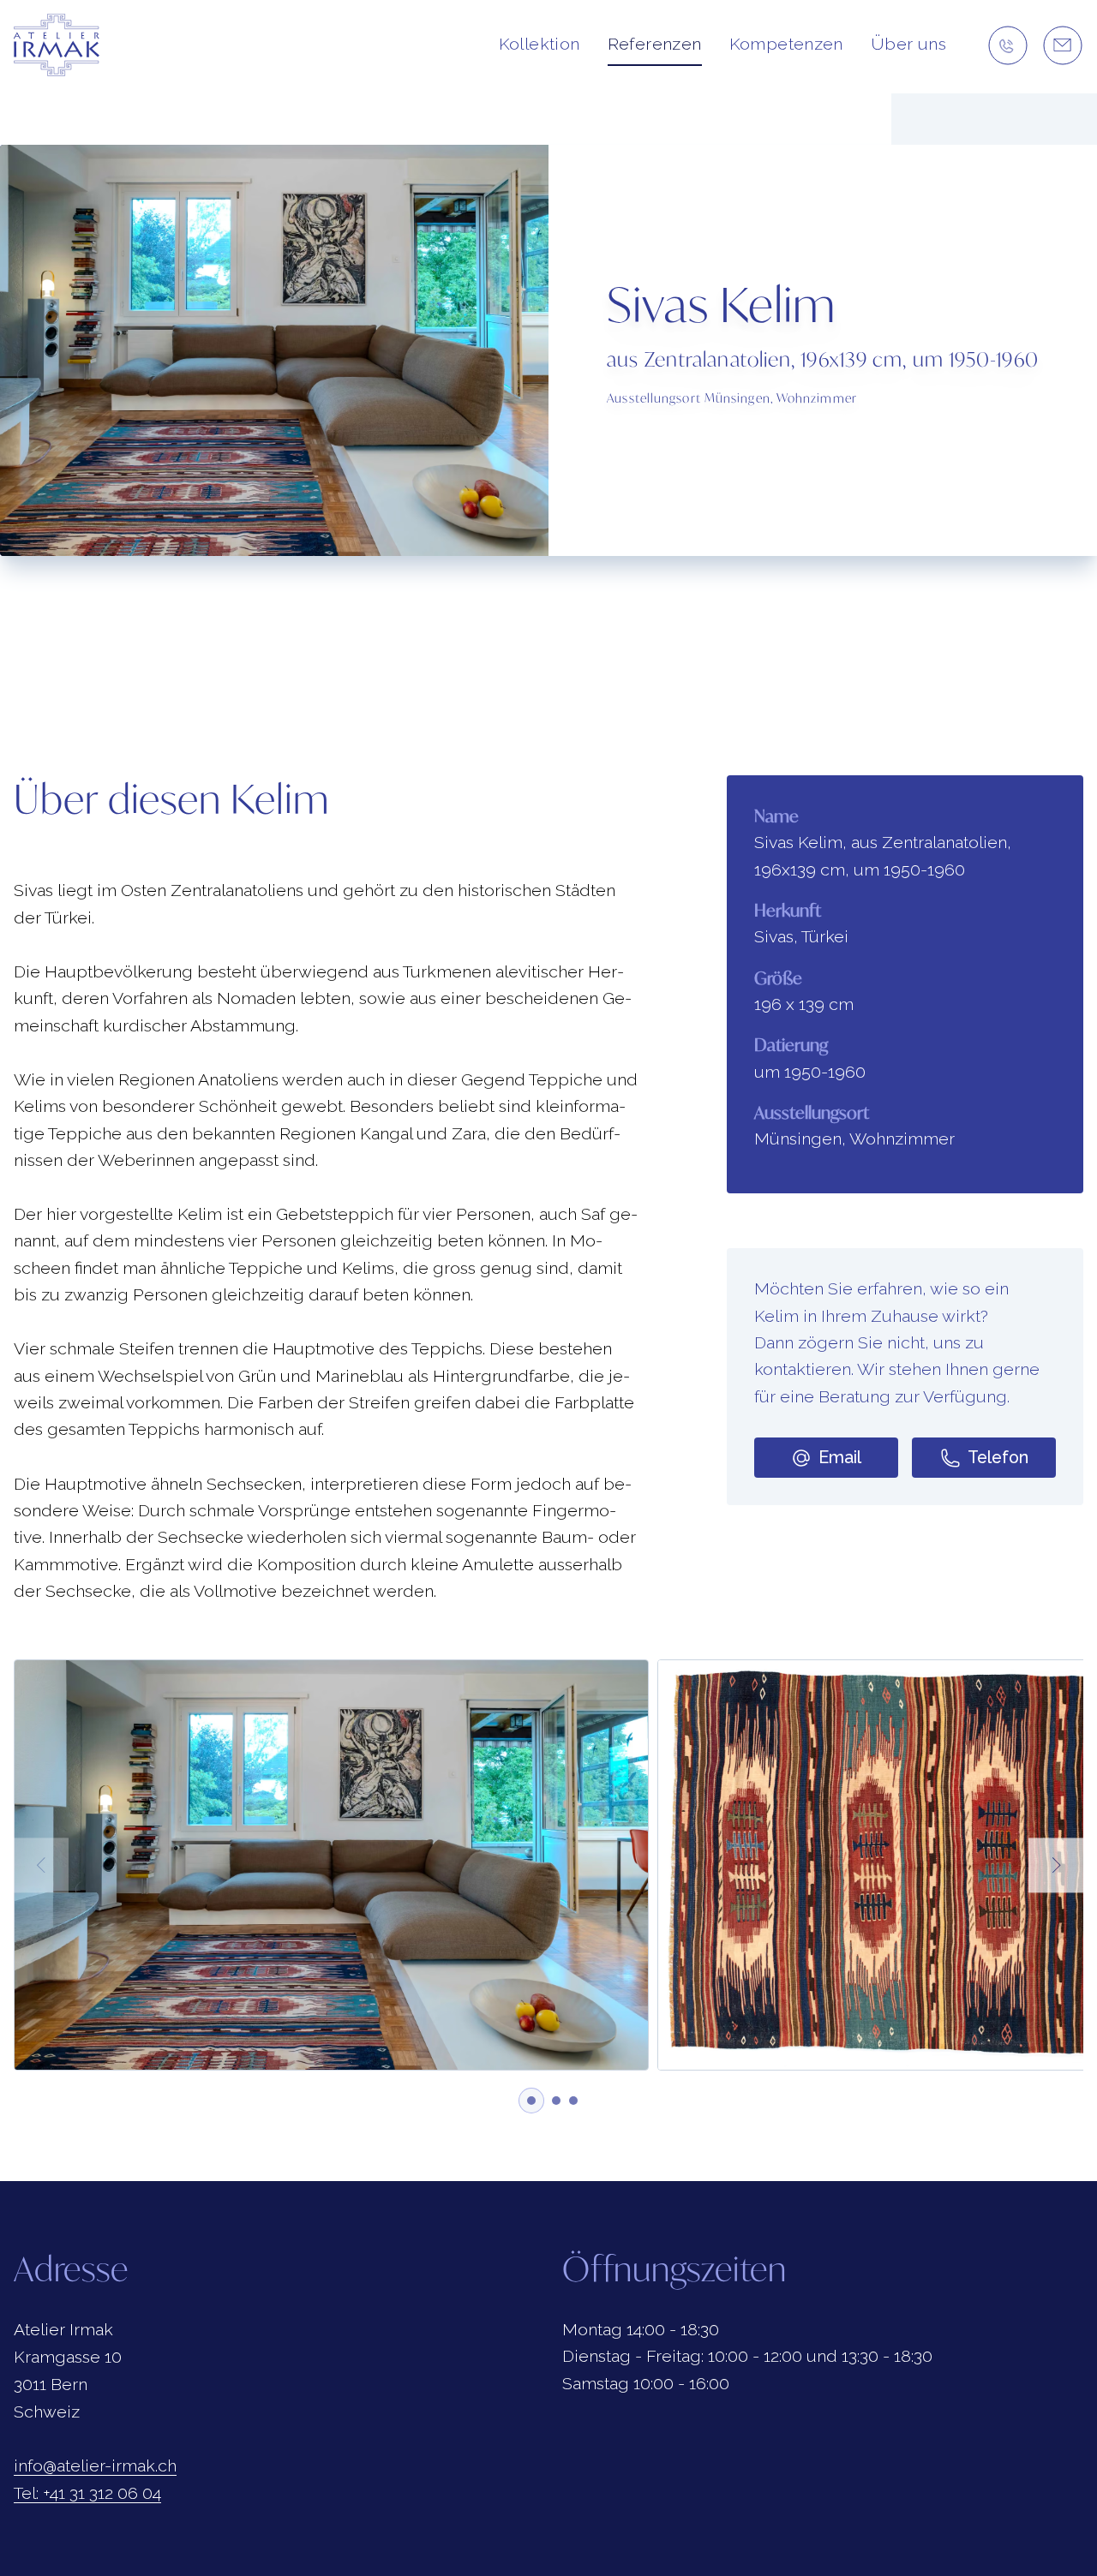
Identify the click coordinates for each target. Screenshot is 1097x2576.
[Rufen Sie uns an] (1008, 45)
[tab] (531, 2101)
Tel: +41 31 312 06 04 (87, 2493)
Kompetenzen (786, 44)
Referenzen (655, 44)
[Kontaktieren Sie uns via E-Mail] (1063, 45)
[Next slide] (1056, 1865)
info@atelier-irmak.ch (95, 2466)
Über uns (908, 44)
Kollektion (540, 44)
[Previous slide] (41, 1865)
